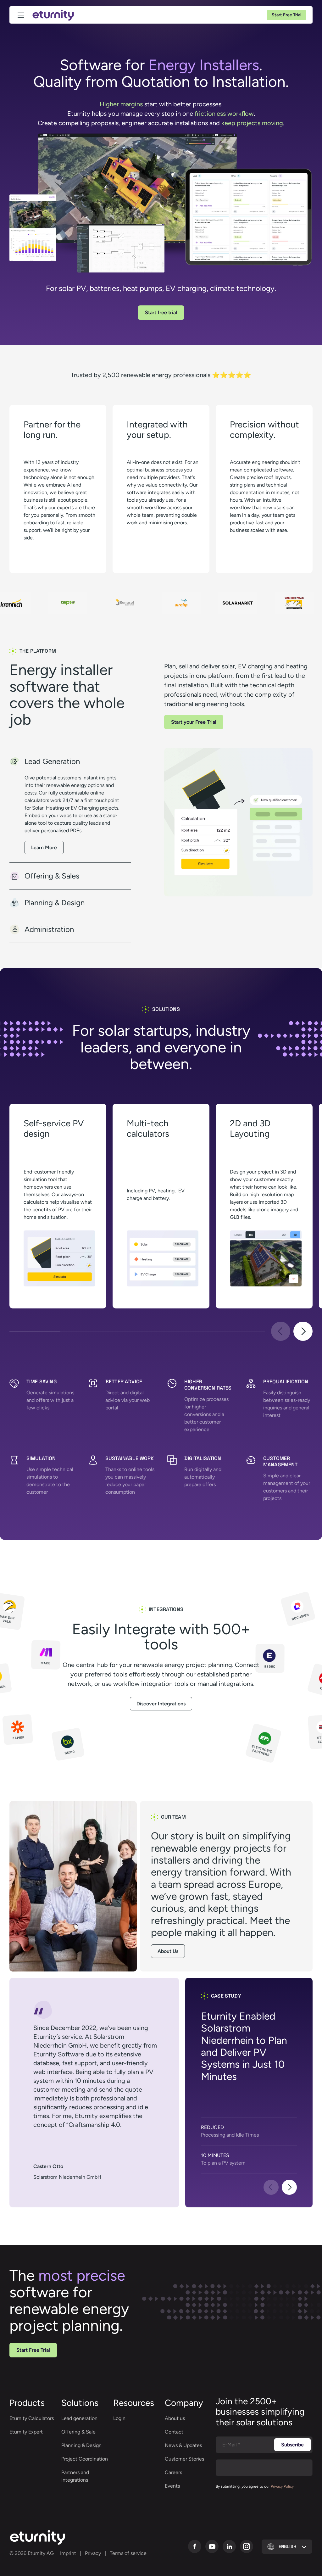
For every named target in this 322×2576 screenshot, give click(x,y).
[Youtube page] (212, 2546)
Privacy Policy (282, 2486)
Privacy (93, 2553)
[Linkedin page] (229, 2546)
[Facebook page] (195, 2546)
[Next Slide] (303, 1331)
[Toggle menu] (21, 15)
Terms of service (128, 2553)
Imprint (68, 2553)
